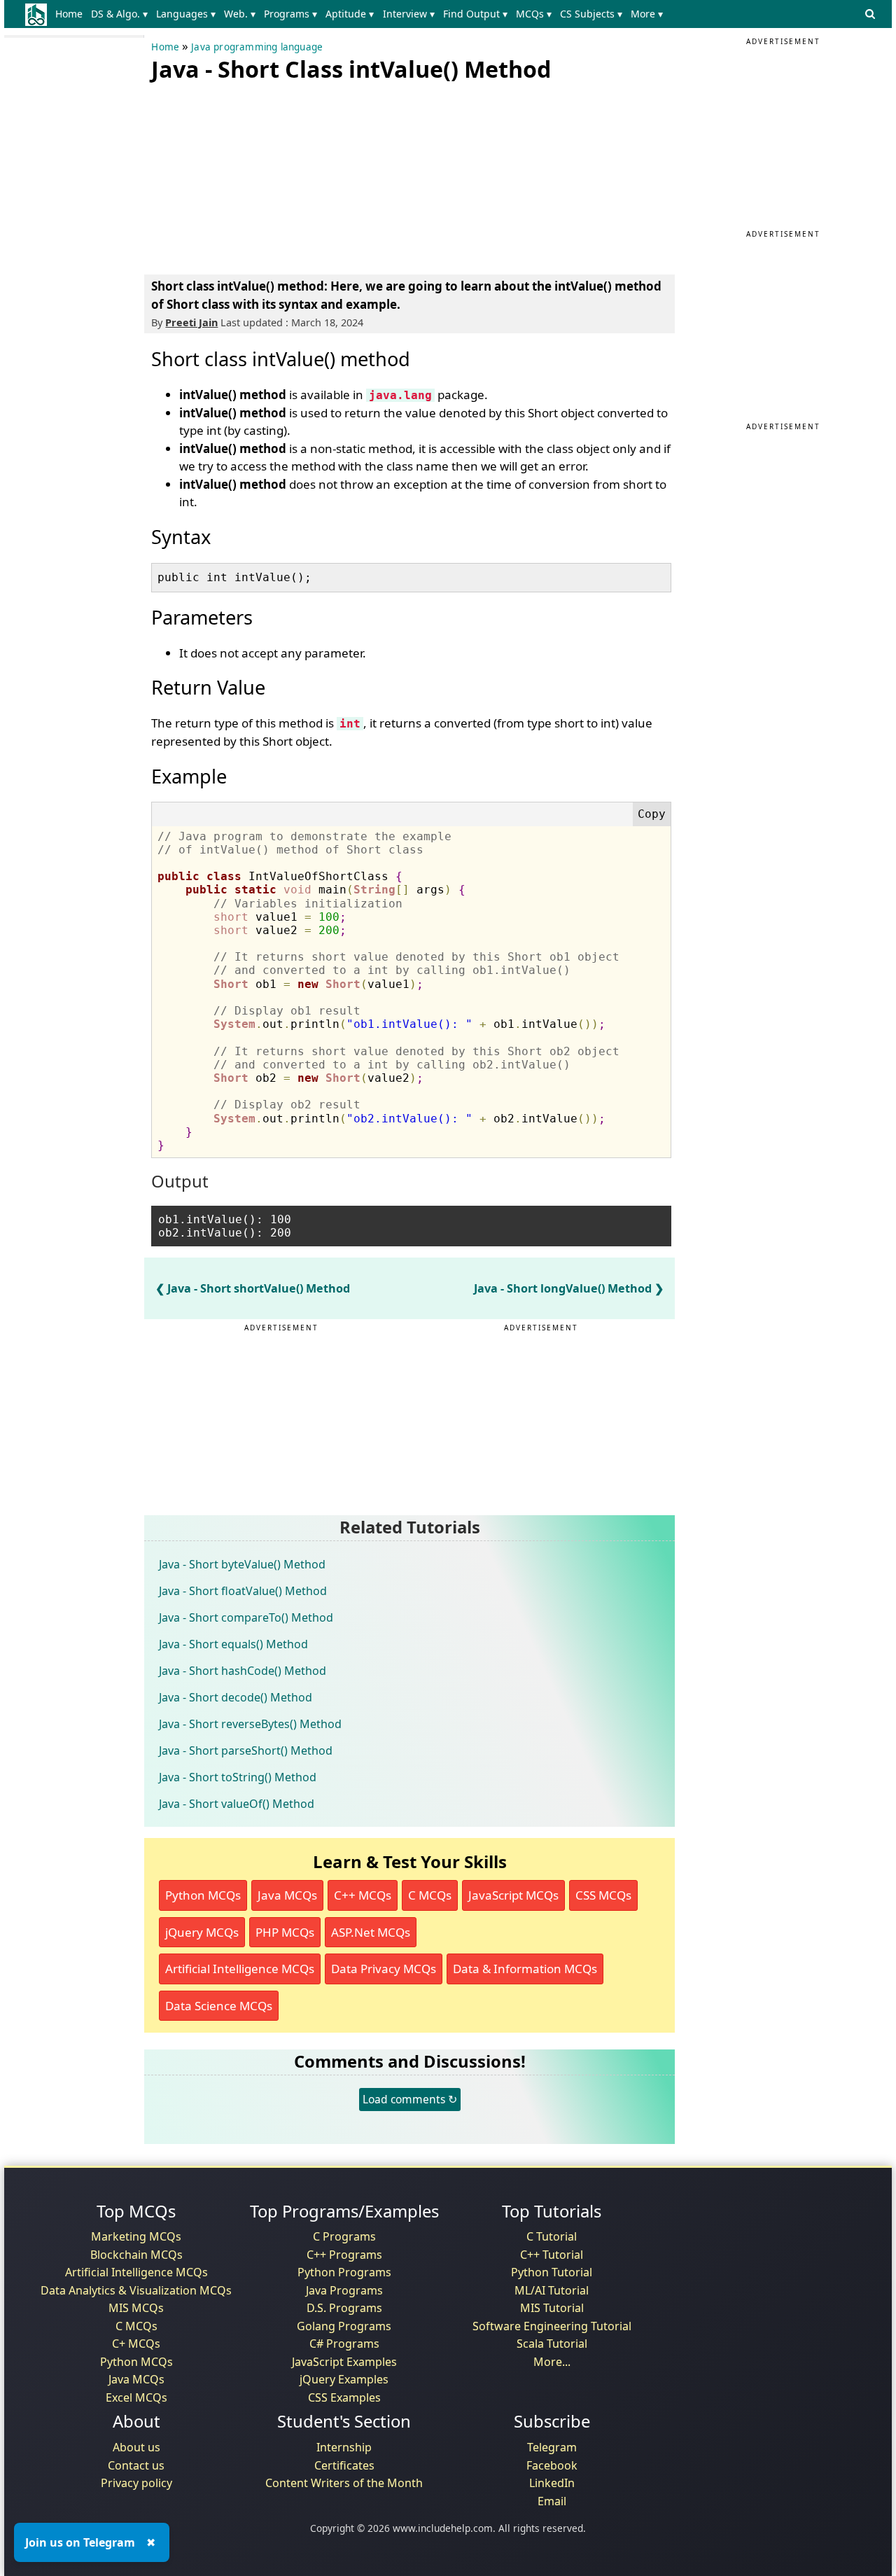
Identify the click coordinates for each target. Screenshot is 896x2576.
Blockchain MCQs (136, 2255)
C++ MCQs (363, 1895)
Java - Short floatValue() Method (243, 1591)
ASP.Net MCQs (371, 1932)
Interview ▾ (409, 14)
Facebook (552, 2465)
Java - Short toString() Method (238, 1777)
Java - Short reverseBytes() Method (250, 1724)
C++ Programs (344, 2255)
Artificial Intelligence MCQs (240, 1969)
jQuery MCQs (202, 1932)
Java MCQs (287, 1895)
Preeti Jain (191, 322)
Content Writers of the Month (344, 2483)
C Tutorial (552, 2236)
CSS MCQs (603, 1895)
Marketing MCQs (136, 2236)
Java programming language (257, 47)
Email (552, 2501)
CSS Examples (344, 2397)
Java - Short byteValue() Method (242, 1564)
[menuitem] (71, 14)
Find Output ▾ (475, 14)
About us (136, 2447)
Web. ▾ (240, 14)
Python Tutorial (552, 2272)
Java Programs (344, 2290)
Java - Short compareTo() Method (246, 1617)
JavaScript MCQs (513, 1895)
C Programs (344, 2236)
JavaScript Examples (344, 2362)
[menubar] (362, 14)
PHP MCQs (285, 1932)
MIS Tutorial (552, 2308)
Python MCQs (203, 1895)
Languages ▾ (186, 14)
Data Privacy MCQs (384, 1969)
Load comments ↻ (410, 2099)
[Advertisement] (256, 175)
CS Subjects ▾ (591, 14)
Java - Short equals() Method (233, 1644)
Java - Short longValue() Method (563, 1288)
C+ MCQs (136, 2344)
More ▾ (647, 14)
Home (69, 14)
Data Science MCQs (219, 2006)
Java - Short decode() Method (236, 1697)
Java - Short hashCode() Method (243, 1671)
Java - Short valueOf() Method (237, 1804)
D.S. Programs (344, 2308)
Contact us (136, 2465)
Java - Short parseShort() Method (246, 1750)
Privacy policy (136, 2483)
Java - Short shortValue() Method (259, 1288)
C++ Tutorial (552, 2255)
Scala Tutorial (552, 2344)
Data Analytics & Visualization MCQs (136, 2290)
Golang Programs (344, 2326)
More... (552, 2362)
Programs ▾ (290, 14)
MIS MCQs (136, 2308)
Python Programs (344, 2272)
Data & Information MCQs (525, 1969)
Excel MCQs (136, 2397)
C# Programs (344, 2344)
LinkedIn (552, 2483)
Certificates (344, 2465)
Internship (344, 2447)
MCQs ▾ (534, 14)
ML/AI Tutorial (552, 2290)
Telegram (552, 2447)
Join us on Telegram (80, 2542)
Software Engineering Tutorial (552, 2326)
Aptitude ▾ (350, 14)
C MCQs (430, 1895)
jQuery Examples (344, 2379)
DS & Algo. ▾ (119, 14)
